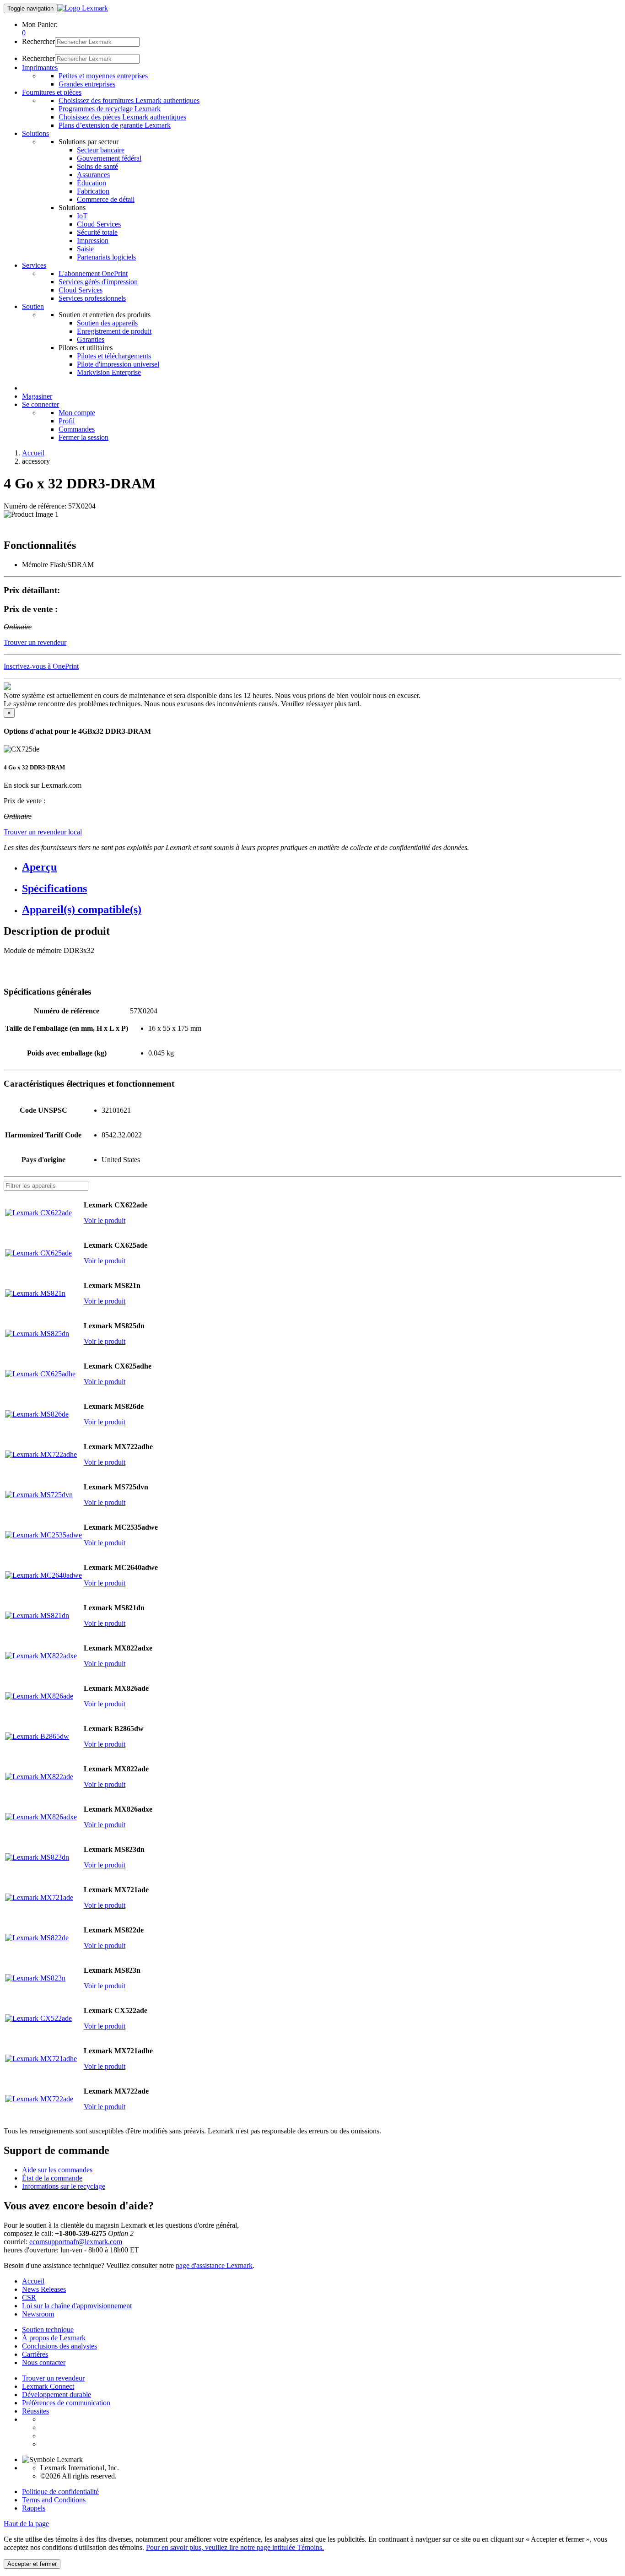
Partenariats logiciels (106, 257)
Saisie (85, 249)
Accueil (33, 453)
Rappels (34, 2508)
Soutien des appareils (107, 323)
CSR (29, 2297)
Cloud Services (99, 224)
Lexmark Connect (48, 2386)
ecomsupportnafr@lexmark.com (76, 2242)
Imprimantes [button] (40, 68)
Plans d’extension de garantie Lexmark (115, 125)
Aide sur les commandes (57, 2170)
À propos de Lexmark (54, 2338)
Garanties (91, 339)
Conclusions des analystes (59, 2346)
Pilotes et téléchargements (114, 356)
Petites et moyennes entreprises (103, 76)
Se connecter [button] (40, 404)
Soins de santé (97, 166)
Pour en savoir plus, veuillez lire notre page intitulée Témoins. (235, 2547)
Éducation (92, 183)
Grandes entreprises (87, 84)
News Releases (44, 2289)
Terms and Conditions (54, 2500)
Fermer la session (84, 437)
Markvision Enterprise (109, 372)
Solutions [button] (35, 133)
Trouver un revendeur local (43, 832)
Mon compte (77, 413)
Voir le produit (105, 1220)
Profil (67, 421)
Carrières (35, 2354)
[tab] (322, 867)
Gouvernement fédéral (109, 158)
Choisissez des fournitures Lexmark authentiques (129, 100)
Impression (93, 241)
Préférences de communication (66, 2403)
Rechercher (38, 41)
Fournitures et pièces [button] (52, 92)
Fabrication (93, 191)
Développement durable (57, 2395)
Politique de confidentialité (60, 2492)
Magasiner (37, 396)
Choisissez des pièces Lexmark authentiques (122, 117)
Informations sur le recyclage (64, 2186)
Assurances (93, 175)
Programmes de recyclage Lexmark (110, 109)
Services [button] (34, 265)
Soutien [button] (33, 306)
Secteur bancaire (101, 150)
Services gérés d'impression (98, 282)
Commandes (77, 429)
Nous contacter (44, 2362)
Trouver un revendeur (53, 2378)
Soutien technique (48, 2330)
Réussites (35, 2411)
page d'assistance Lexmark (214, 2265)
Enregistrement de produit (114, 331)
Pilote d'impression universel (118, 364)
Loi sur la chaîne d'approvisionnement (77, 2306)
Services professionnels (92, 298)
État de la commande (52, 2178)
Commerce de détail (106, 199)
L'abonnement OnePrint (93, 273)
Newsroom (38, 2314)
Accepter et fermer (32, 2564)
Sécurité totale (97, 232)
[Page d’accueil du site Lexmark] (83, 8)
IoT (82, 216)
